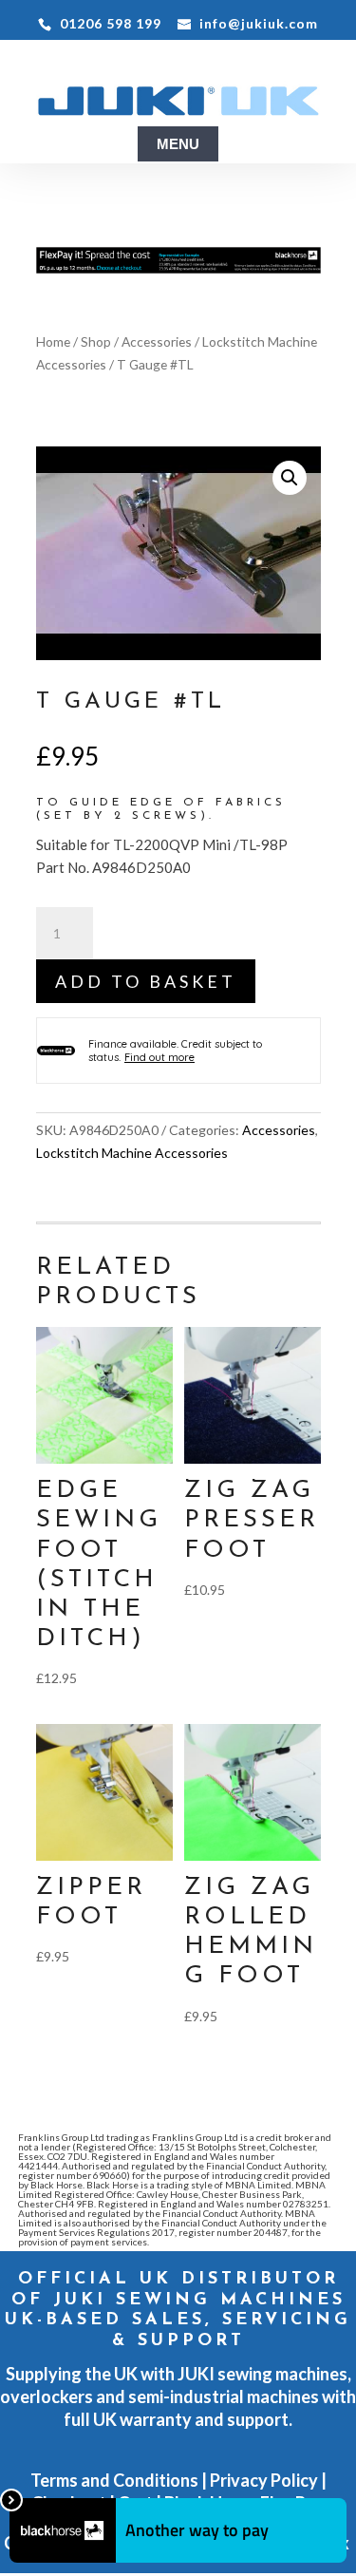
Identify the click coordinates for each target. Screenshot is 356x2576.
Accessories (157, 341)
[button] (290, 478)
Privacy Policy (264, 2480)
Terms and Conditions (114, 2480)
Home (53, 341)
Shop (96, 341)
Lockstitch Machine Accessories (132, 1153)
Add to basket (146, 981)
